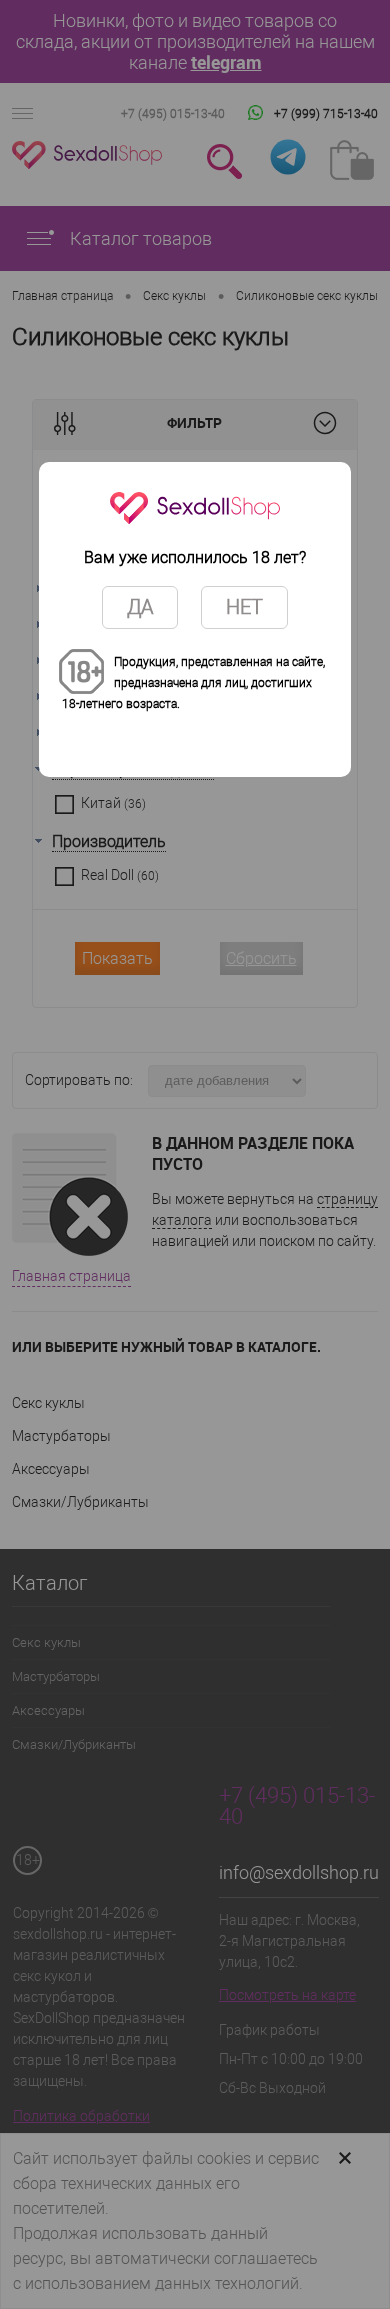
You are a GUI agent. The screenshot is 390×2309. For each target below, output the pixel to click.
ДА (140, 607)
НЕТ (244, 607)
